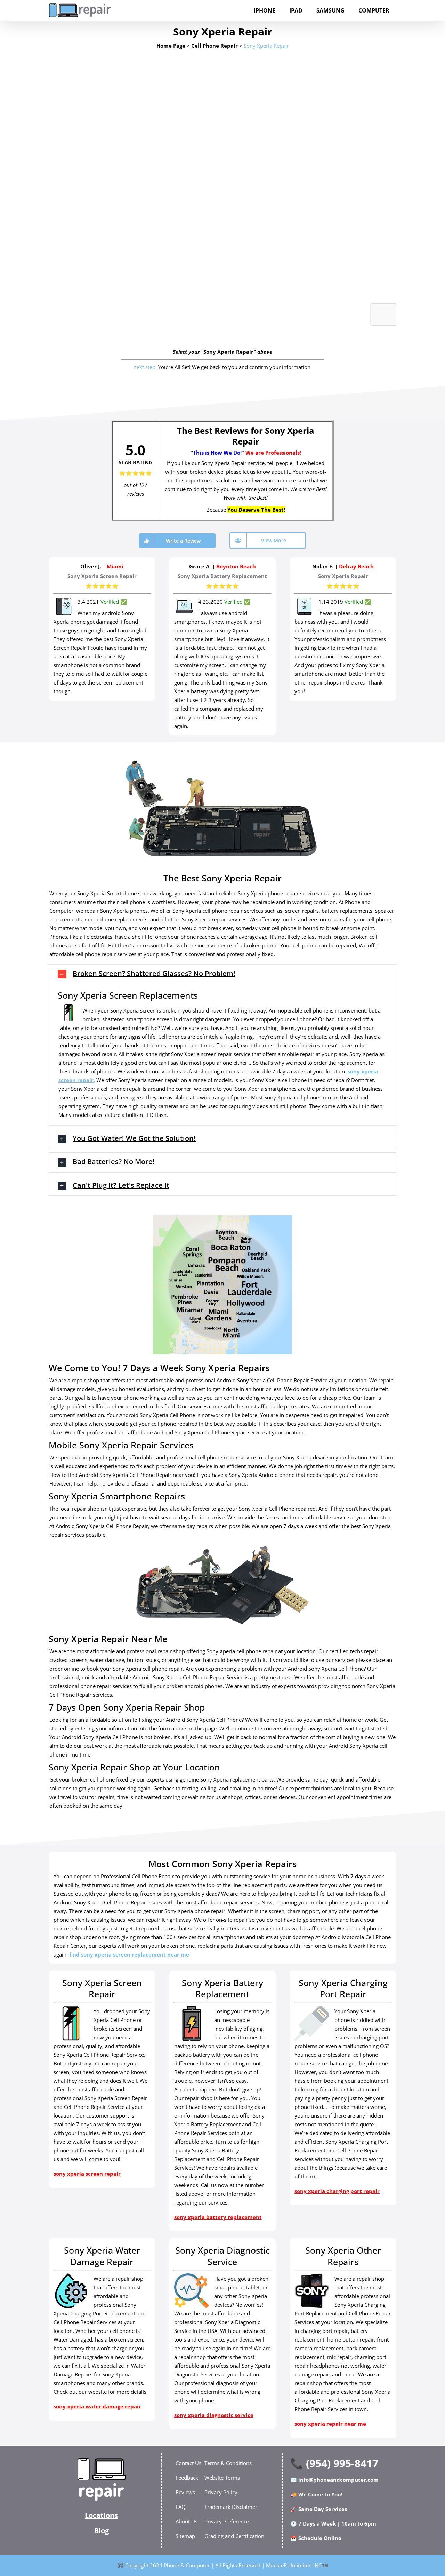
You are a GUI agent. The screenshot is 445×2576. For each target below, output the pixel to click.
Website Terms (222, 2478)
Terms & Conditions (228, 2463)
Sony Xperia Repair (266, 46)
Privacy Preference (227, 2521)
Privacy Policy (221, 2492)
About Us (187, 2521)
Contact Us (188, 2463)
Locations (101, 2515)
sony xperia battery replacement (218, 2217)
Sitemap (185, 2536)
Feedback (187, 2478)
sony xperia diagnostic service (214, 2415)
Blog (102, 2531)
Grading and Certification (234, 2536)
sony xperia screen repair (87, 2174)
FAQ (181, 2507)
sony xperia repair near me (330, 2424)
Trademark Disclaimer (231, 2507)
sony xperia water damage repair (97, 2406)
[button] (222, 974)
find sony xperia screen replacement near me (129, 1954)
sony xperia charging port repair (337, 2191)
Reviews (185, 2492)
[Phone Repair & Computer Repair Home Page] (102, 2479)
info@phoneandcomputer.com (338, 2480)
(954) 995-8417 (342, 2463)
